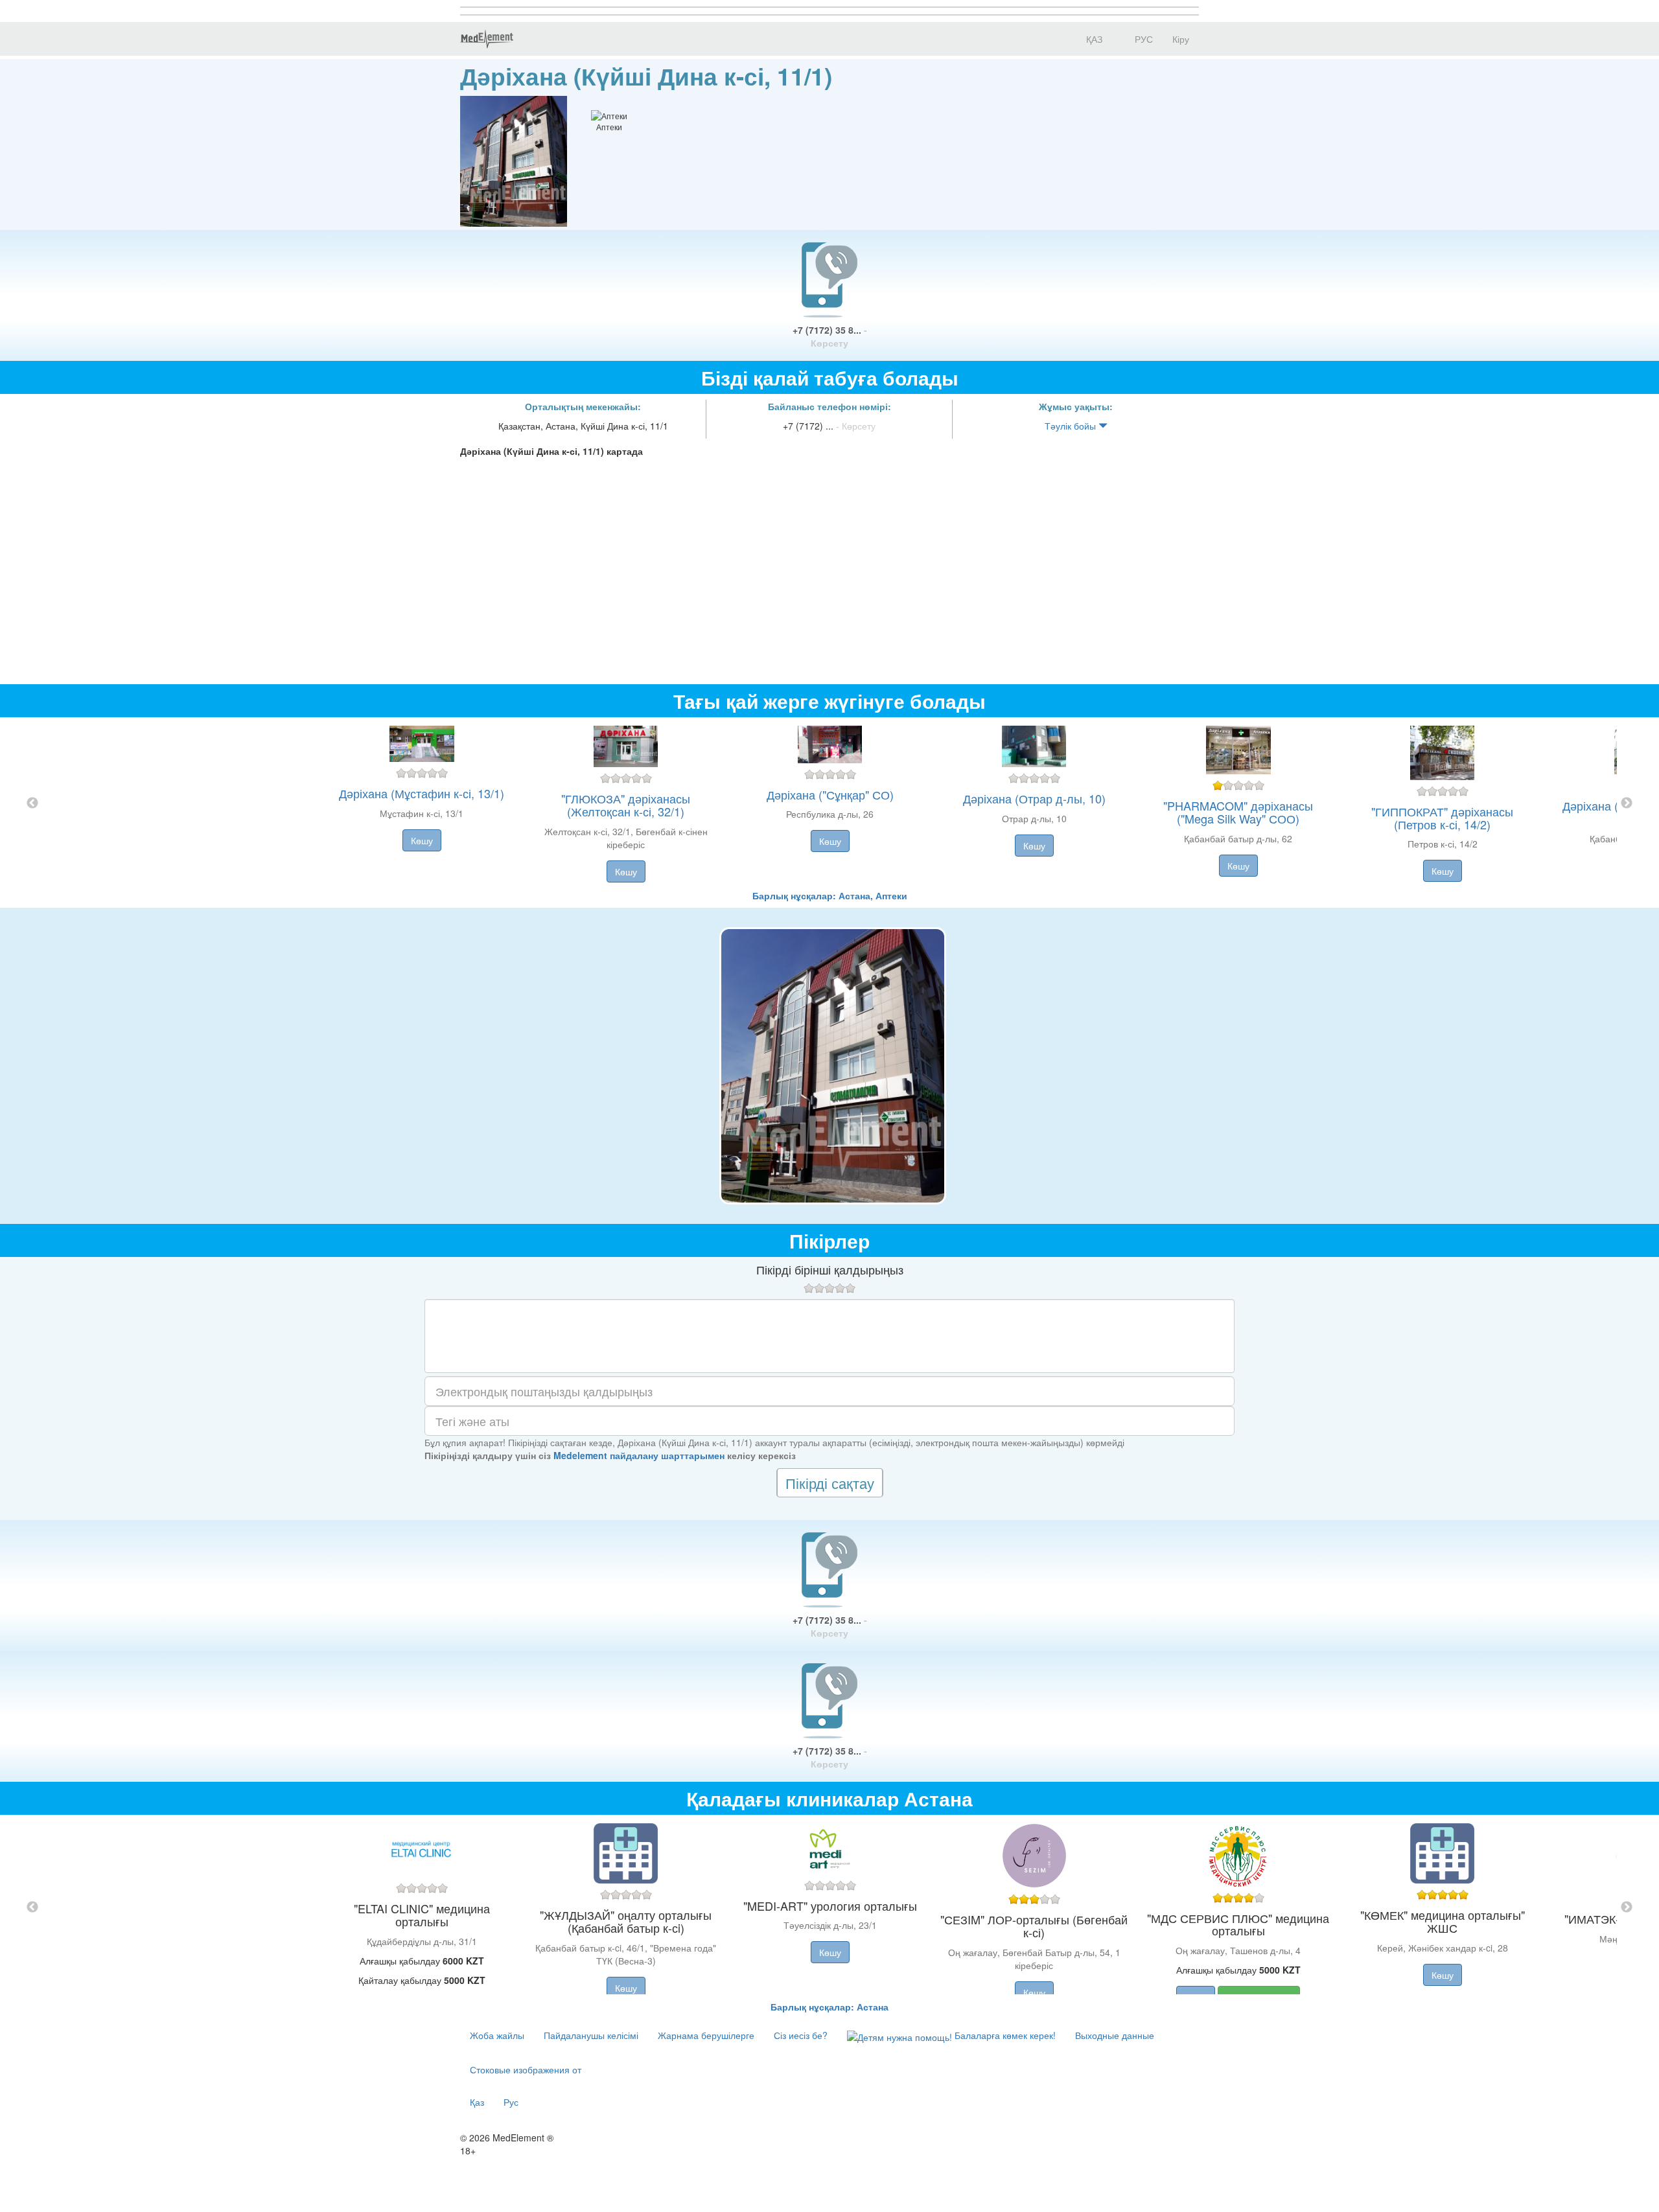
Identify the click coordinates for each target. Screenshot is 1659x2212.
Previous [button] (32, 803)
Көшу (422, 840)
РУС (1143, 39)
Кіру (1181, 39)
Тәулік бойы (1072, 426)
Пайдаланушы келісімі (591, 2035)
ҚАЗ (1093, 39)
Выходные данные (1115, 2035)
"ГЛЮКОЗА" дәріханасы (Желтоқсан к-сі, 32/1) (626, 805)
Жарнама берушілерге (706, 2035)
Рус (511, 2102)
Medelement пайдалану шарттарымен (639, 1455)
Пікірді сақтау (830, 1483)
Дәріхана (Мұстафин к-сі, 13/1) (422, 793)
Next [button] (1627, 803)
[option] (830, 803)
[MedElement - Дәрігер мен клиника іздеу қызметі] (487, 39)
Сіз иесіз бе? (801, 2035)
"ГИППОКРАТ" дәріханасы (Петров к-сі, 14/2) (1442, 818)
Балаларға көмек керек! (1004, 2035)
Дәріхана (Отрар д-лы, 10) (1034, 798)
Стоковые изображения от (526, 2069)
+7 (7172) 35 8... (830, 336)
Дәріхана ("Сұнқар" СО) (830, 794)
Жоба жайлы (497, 2035)
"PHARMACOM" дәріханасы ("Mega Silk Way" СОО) (1238, 812)
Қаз (477, 2102)
